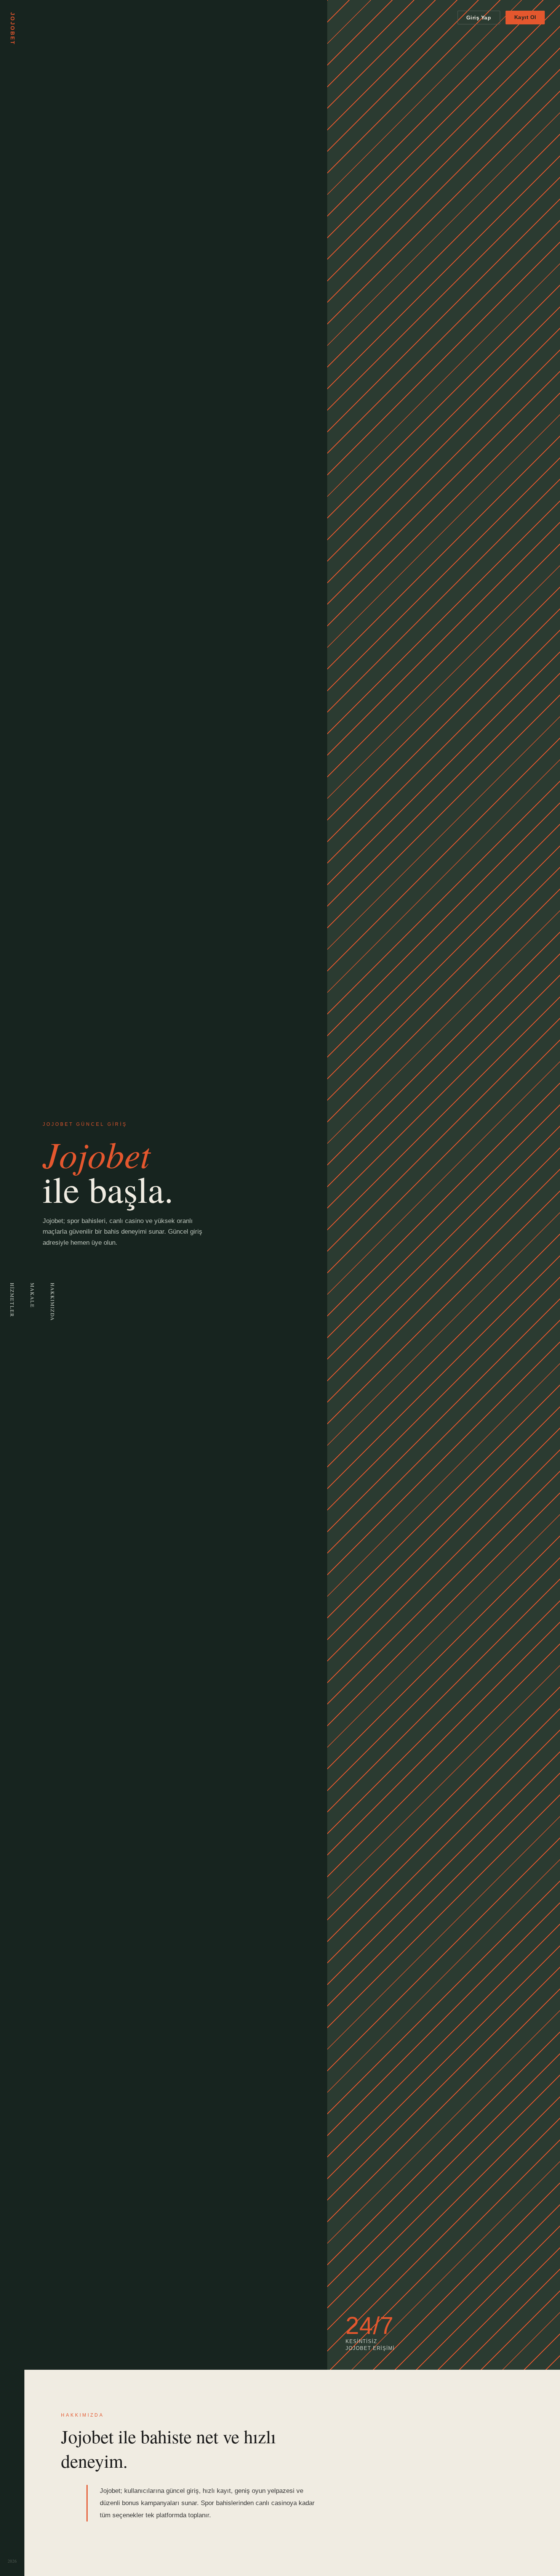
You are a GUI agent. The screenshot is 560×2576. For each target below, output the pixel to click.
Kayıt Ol (525, 17)
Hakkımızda (53, 1302)
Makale (32, 1295)
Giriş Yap (479, 18)
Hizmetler (12, 1300)
